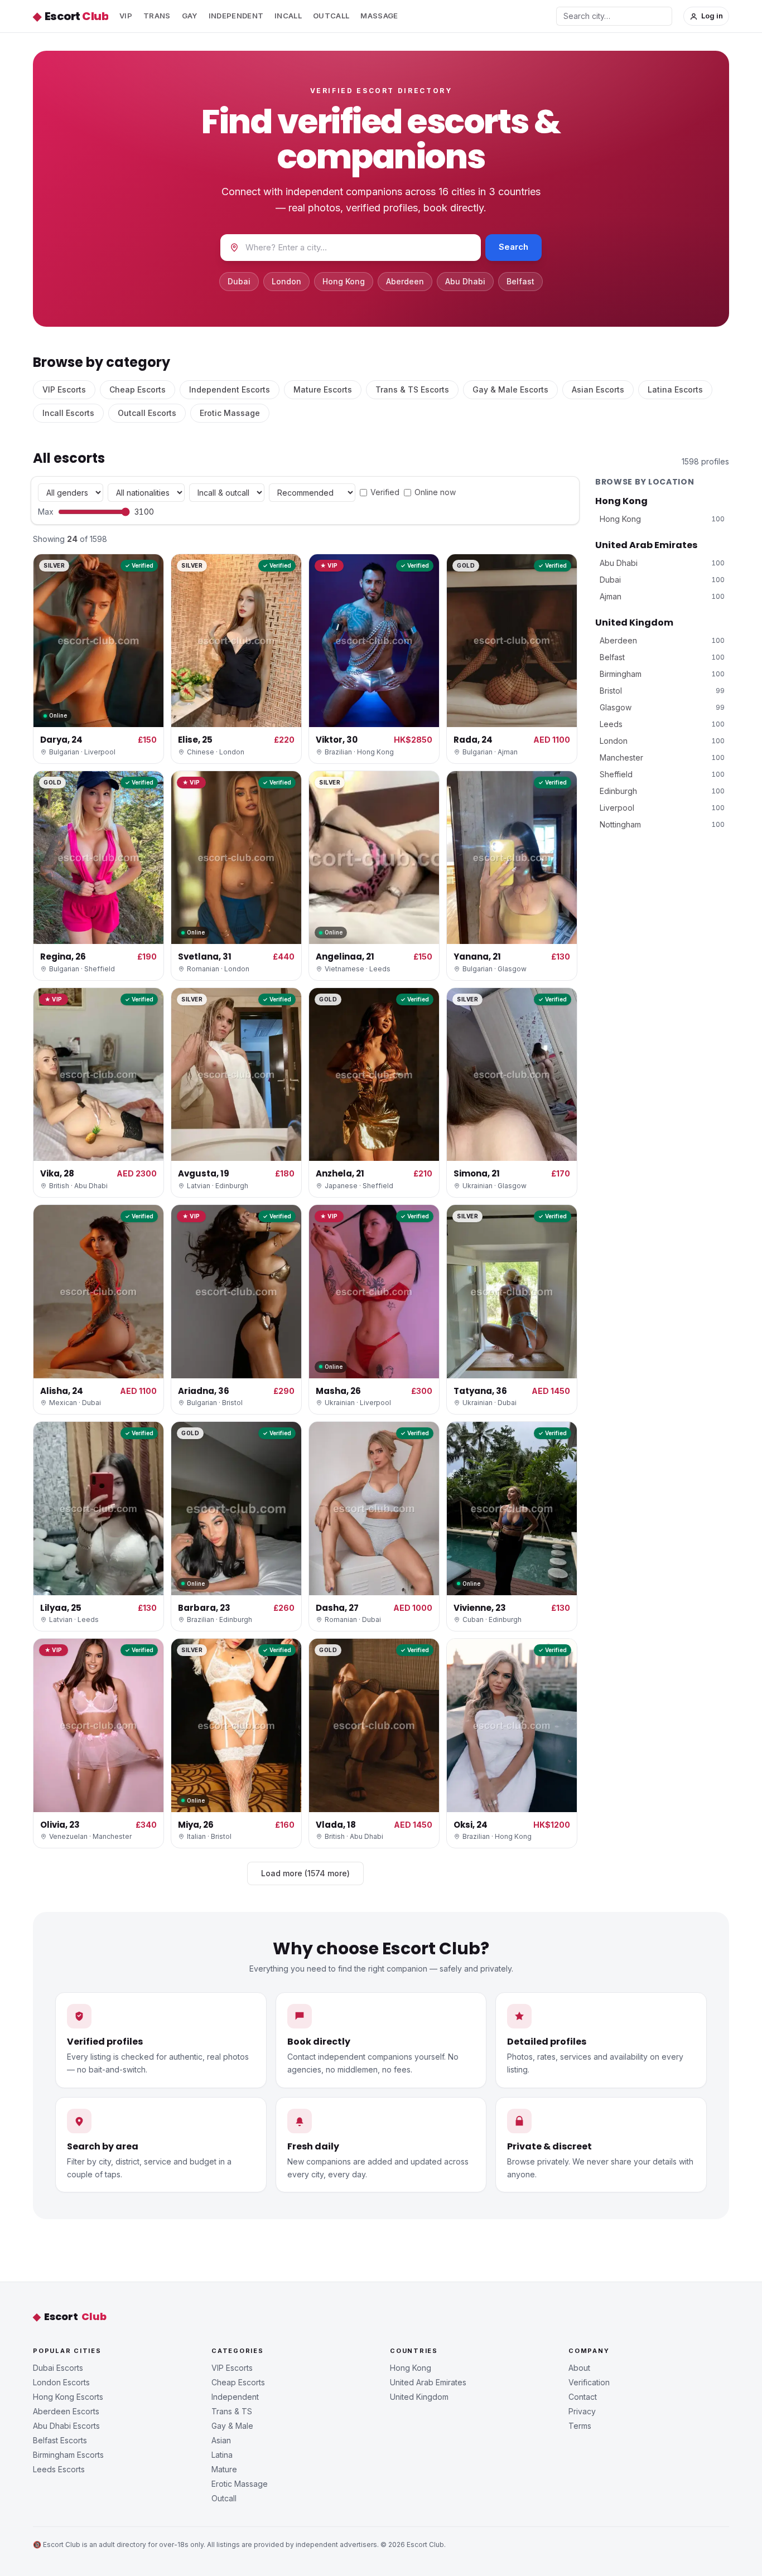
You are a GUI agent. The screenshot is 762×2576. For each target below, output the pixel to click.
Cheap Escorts (138, 389)
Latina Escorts (675, 389)
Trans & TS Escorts (412, 389)
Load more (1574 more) (305, 1873)
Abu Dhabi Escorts (66, 2426)
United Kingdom (634, 623)
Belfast (520, 281)
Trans (157, 16)
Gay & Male (232, 2426)
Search (513, 247)
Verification (589, 2382)
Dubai (239, 281)
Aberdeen (405, 281)
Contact (583, 2397)
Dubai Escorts (58, 2368)
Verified (385, 492)
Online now (435, 492)
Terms (580, 2426)
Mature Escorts (323, 389)
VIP (126, 16)
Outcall (331, 16)
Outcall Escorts (147, 413)
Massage (379, 16)
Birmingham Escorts (68, 2455)
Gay (190, 16)
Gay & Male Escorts (510, 389)
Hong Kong (344, 281)
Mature (224, 2469)
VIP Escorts (64, 389)
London (286, 281)
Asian (221, 2440)
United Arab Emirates (646, 545)
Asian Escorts (598, 389)
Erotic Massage (230, 413)
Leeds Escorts (59, 2469)
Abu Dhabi (465, 281)
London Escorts (61, 2382)
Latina (222, 2455)
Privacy (582, 2411)
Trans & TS (232, 2411)
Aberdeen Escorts (66, 2411)
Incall (288, 16)
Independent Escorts (230, 389)
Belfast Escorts (60, 2440)
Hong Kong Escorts (68, 2397)
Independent (236, 16)
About (579, 2368)
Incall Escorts (68, 413)
